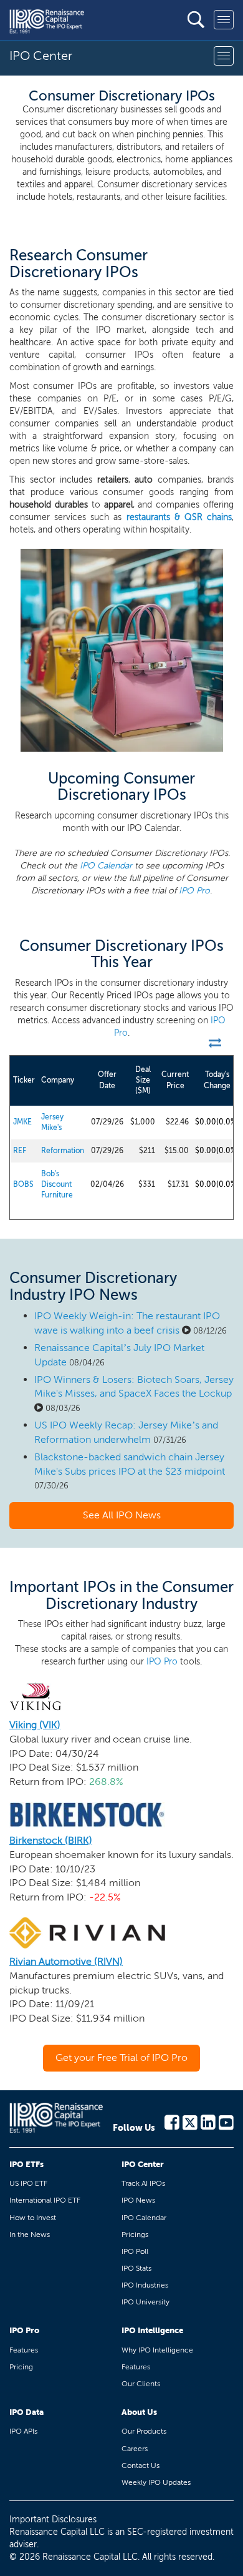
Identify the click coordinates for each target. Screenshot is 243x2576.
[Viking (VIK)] (36, 1695)
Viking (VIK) (35, 1725)
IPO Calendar (106, 866)
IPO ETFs (26, 2164)
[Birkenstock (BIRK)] (87, 1814)
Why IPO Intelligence (157, 2350)
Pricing (21, 2367)
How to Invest (33, 2218)
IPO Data (26, 2412)
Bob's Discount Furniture (57, 1184)
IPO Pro (194, 891)
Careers (135, 2449)
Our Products (144, 2431)
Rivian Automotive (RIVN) (66, 1961)
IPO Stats (136, 2268)
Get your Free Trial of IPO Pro (121, 2057)
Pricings (135, 2234)
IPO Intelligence (152, 2330)
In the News (30, 2234)
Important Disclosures (53, 2519)
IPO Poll (135, 2251)
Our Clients (141, 2384)
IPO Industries (145, 2285)
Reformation (63, 1151)
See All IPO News (122, 1515)
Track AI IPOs (143, 2183)
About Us (139, 2412)
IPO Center (143, 2164)
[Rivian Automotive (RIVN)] (87, 1932)
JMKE (22, 1122)
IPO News (138, 2200)
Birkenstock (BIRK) (51, 1840)
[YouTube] (226, 2121)
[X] (190, 2121)
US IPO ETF (28, 2183)
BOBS (23, 1184)
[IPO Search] (196, 20)
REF (20, 1151)
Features (24, 2350)
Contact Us (141, 2465)
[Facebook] (172, 2121)
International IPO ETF (45, 2200)
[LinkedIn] (208, 2121)
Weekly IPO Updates (156, 2482)
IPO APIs (23, 2431)
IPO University (145, 2302)
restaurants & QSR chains (179, 517)
